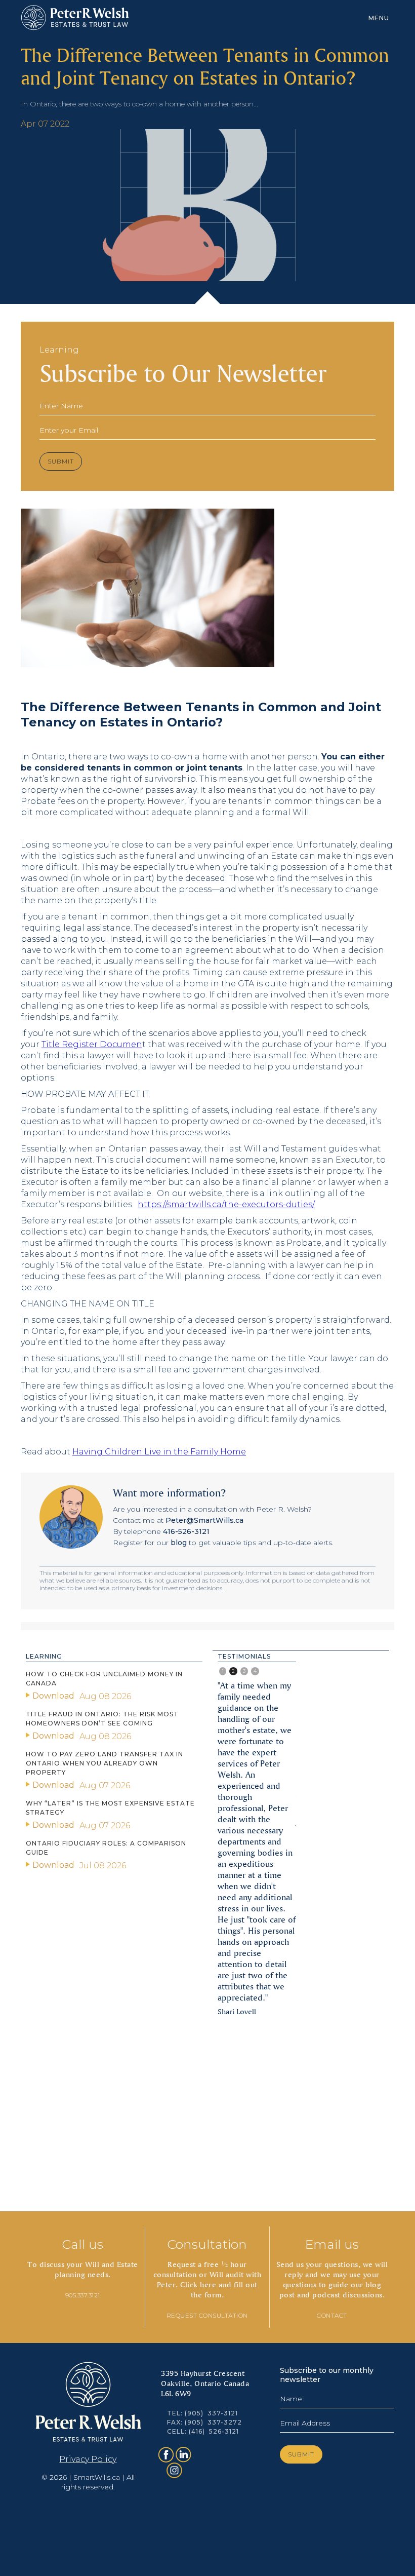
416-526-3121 (186, 1531)
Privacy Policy (88, 2459)
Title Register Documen (92, 1044)
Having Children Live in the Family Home (159, 1452)
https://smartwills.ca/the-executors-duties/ (226, 1204)
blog (179, 1543)
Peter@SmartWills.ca (204, 1520)
